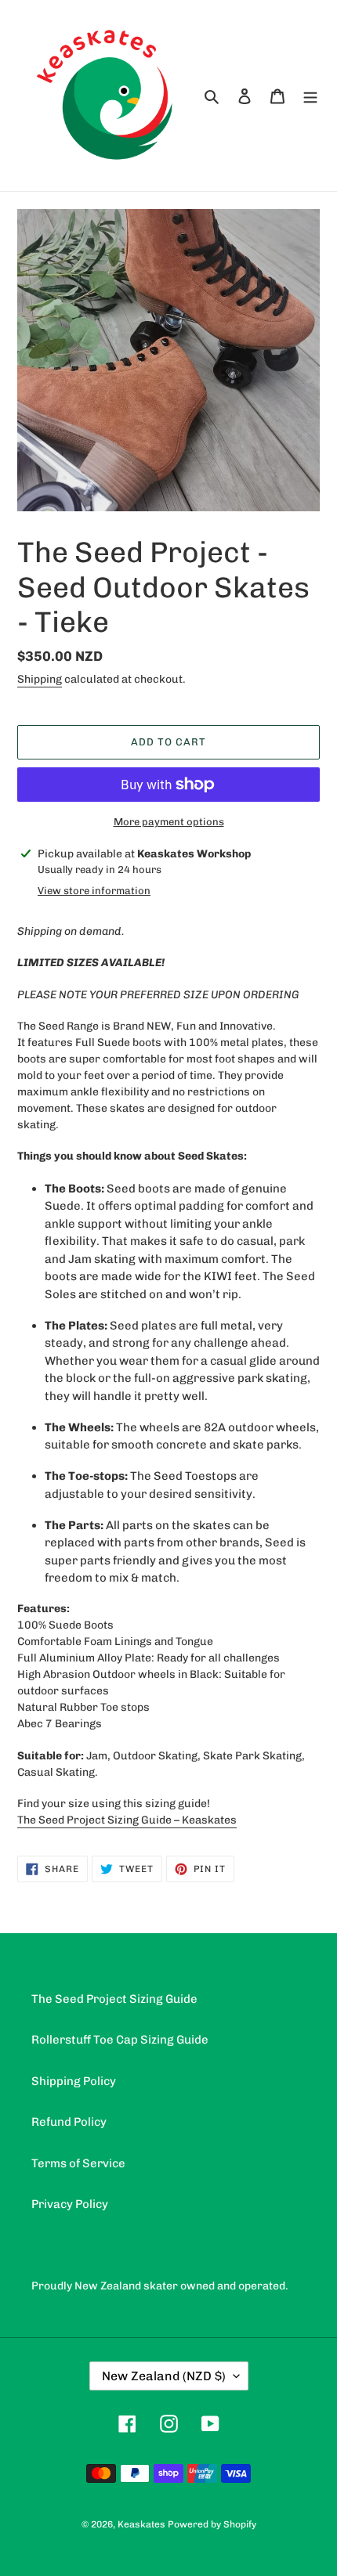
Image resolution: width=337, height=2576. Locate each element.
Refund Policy (69, 2122)
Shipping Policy (74, 2081)
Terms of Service (78, 2163)
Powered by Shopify (212, 2524)
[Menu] (310, 96)
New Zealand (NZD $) (164, 2376)
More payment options (169, 822)
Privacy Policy (70, 2204)
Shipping (40, 679)
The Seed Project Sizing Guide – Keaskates (127, 1820)
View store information (94, 891)
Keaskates (141, 2524)
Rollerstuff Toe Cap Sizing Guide (120, 2040)
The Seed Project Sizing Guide (114, 1999)
